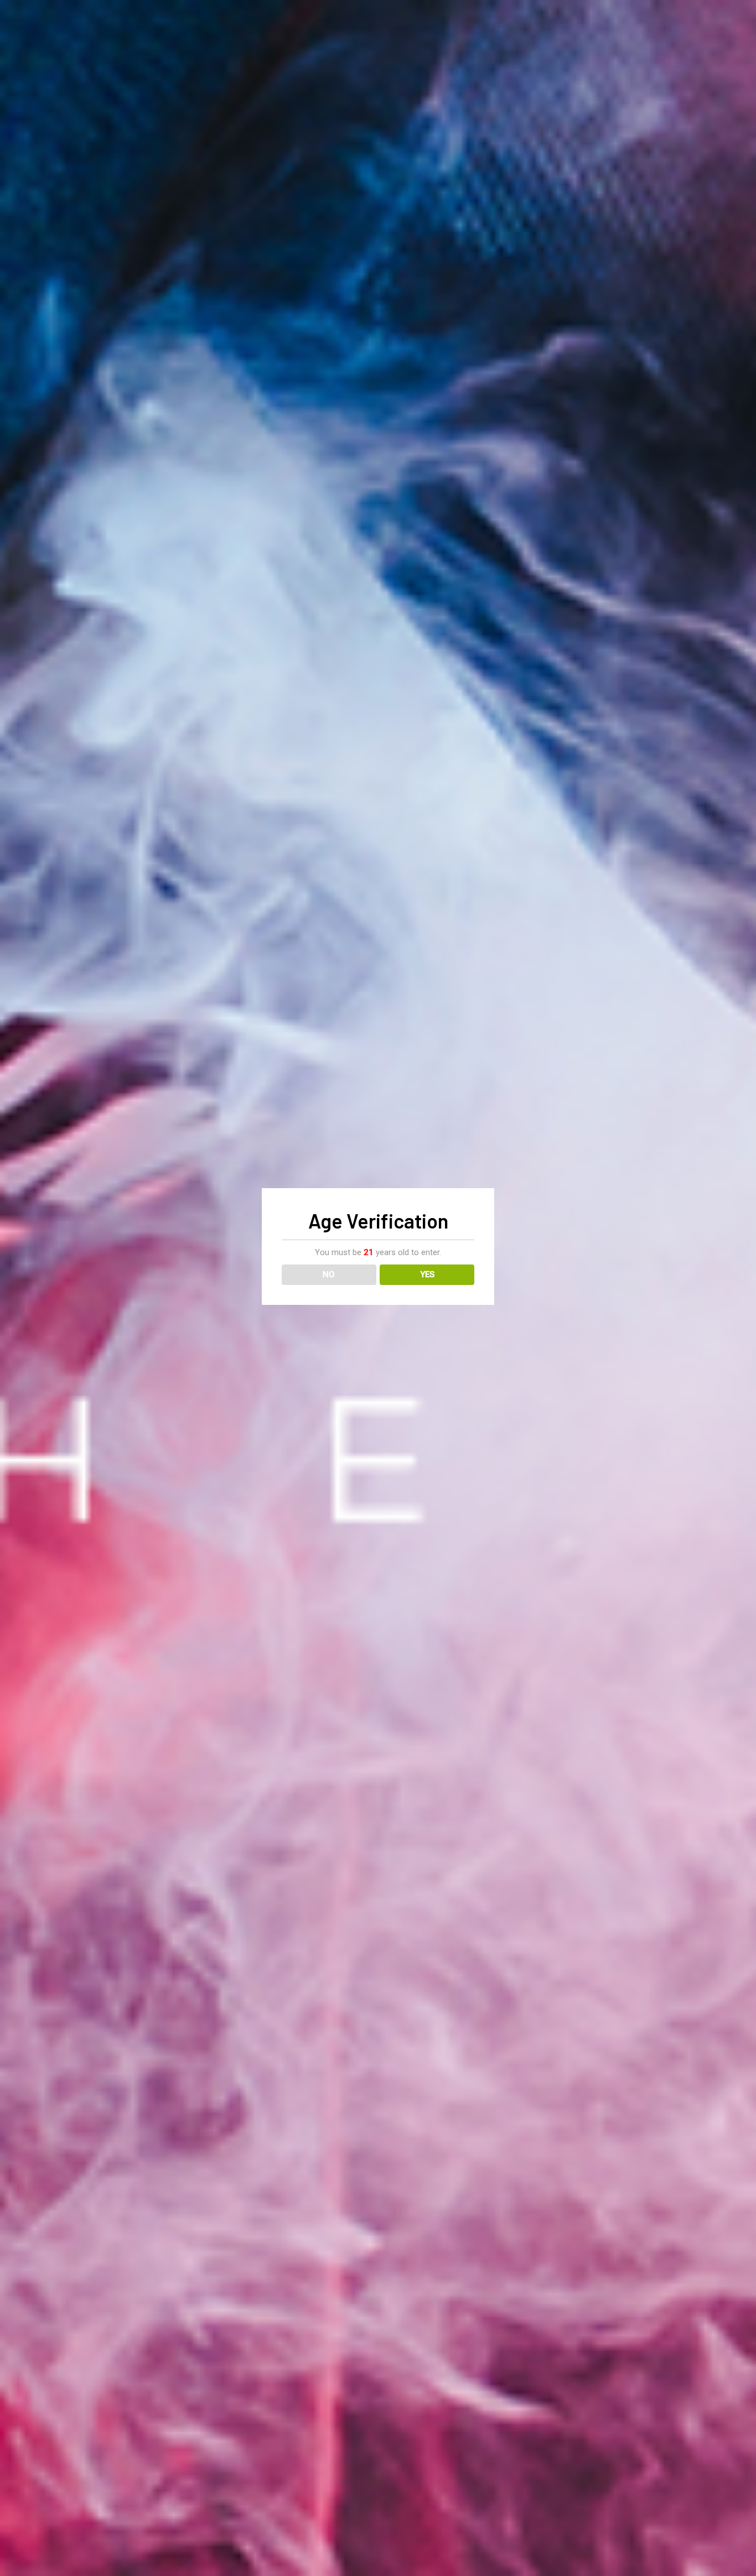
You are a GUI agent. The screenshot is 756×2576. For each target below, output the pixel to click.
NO (329, 1274)
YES (427, 1274)
